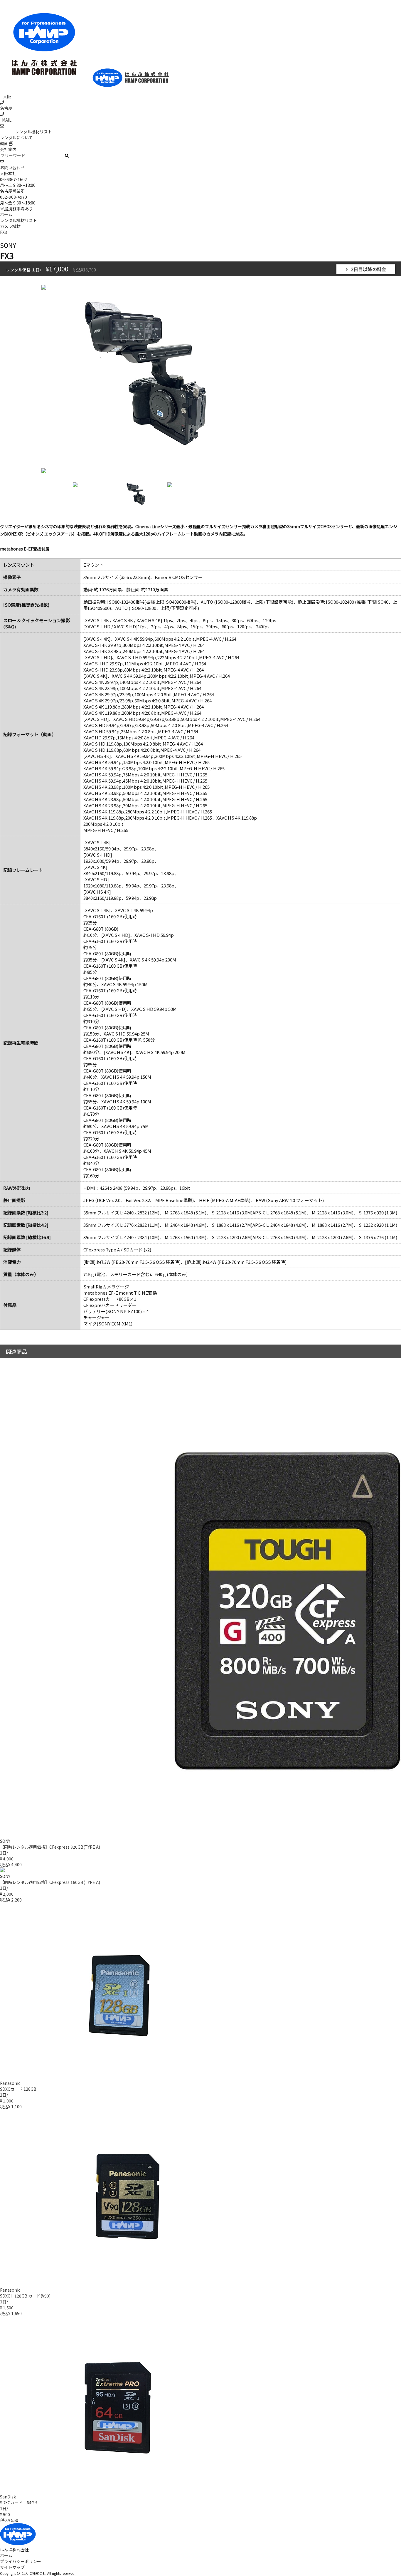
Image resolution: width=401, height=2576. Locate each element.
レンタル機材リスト (33, 132)
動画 (5, 143)
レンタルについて (16, 137)
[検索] (67, 156)
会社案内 (8, 149)
